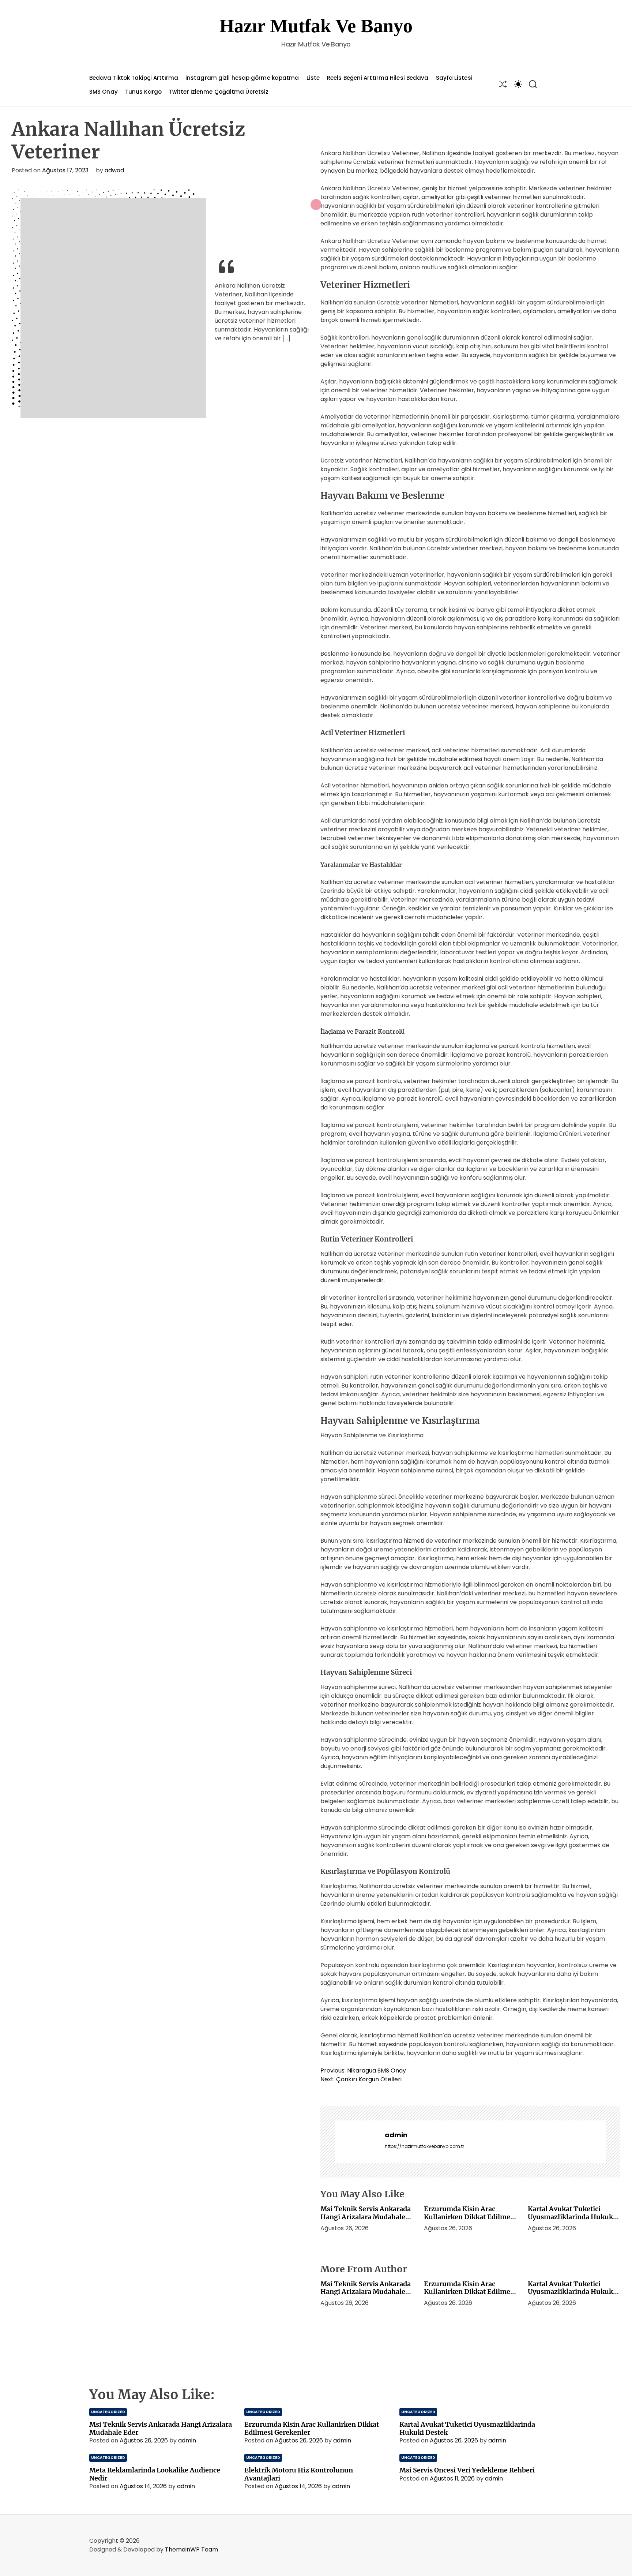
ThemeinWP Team (191, 2549)
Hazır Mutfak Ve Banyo (316, 26)
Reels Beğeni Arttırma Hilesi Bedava (378, 78)
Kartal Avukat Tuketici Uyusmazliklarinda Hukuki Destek (571, 2217)
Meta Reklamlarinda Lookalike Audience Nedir (155, 2474)
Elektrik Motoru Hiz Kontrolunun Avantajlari (299, 2474)
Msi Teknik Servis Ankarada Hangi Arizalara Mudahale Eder (366, 2217)
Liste (313, 78)
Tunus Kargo (143, 92)
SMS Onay (104, 92)
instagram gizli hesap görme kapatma (242, 78)
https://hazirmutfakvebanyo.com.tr (424, 2146)
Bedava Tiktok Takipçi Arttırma (134, 78)
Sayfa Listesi (454, 78)
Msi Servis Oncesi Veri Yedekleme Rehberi (467, 2470)
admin (396, 2135)
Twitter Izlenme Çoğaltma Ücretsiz (219, 92)
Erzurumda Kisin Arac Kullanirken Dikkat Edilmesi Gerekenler (470, 2217)
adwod (114, 170)
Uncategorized (108, 2412)
